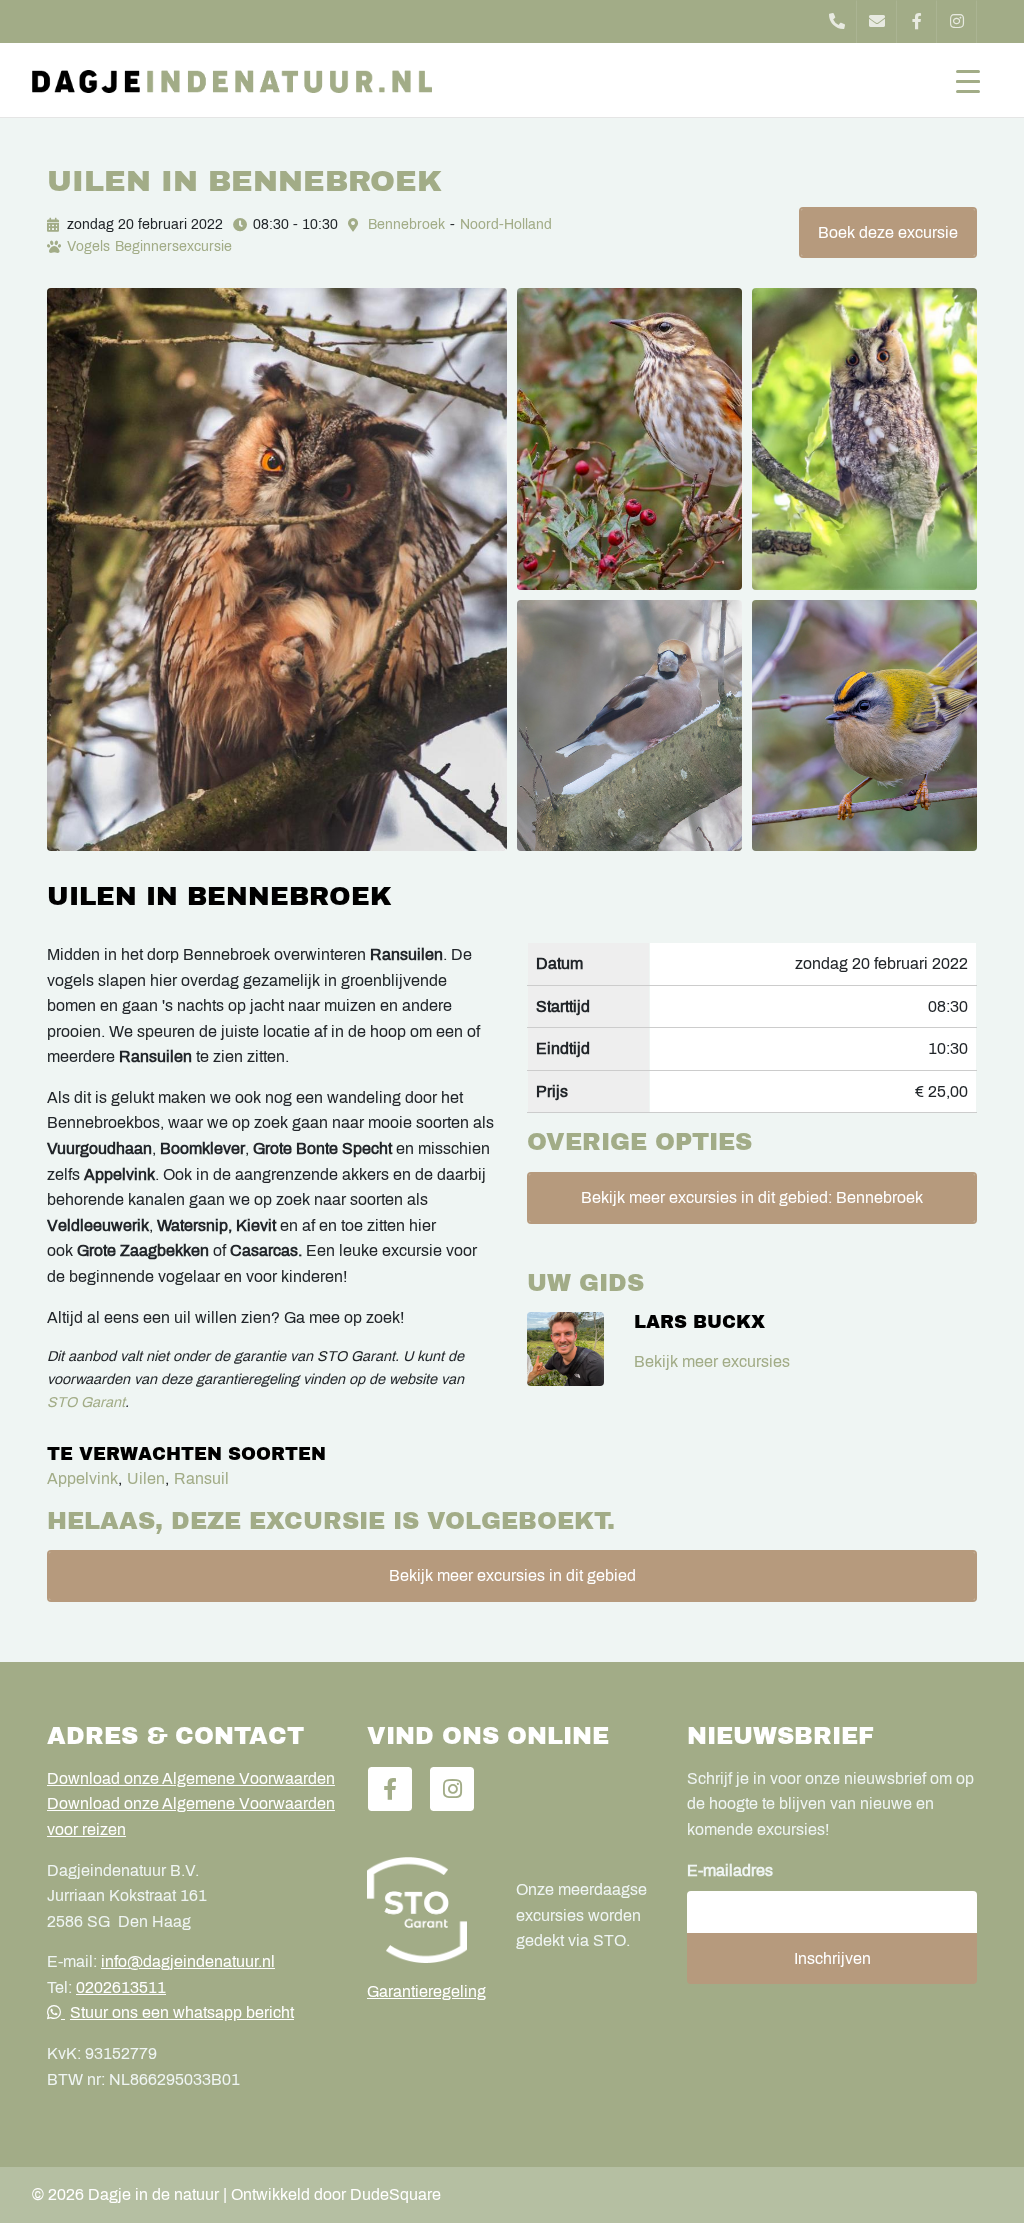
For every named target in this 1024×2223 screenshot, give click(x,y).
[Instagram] (957, 21)
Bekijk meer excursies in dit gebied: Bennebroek (752, 1197)
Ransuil (201, 1478)
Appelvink (82, 1478)
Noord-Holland (506, 224)
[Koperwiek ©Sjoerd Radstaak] (629, 439)
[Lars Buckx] (565, 1349)
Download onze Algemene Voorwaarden (191, 1778)
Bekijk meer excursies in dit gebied (512, 1575)
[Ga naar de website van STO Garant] (426, 1910)
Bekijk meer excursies (712, 1361)
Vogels (88, 246)
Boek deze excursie (888, 232)
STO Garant (86, 1402)
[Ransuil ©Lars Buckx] (277, 569)
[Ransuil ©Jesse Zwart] (864, 439)
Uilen (146, 1478)
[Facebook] (917, 21)
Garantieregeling (426, 1991)
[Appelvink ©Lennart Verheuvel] (629, 725)
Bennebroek (406, 224)
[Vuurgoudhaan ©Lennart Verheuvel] (864, 725)
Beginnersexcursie (173, 246)
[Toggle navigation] (968, 80)
